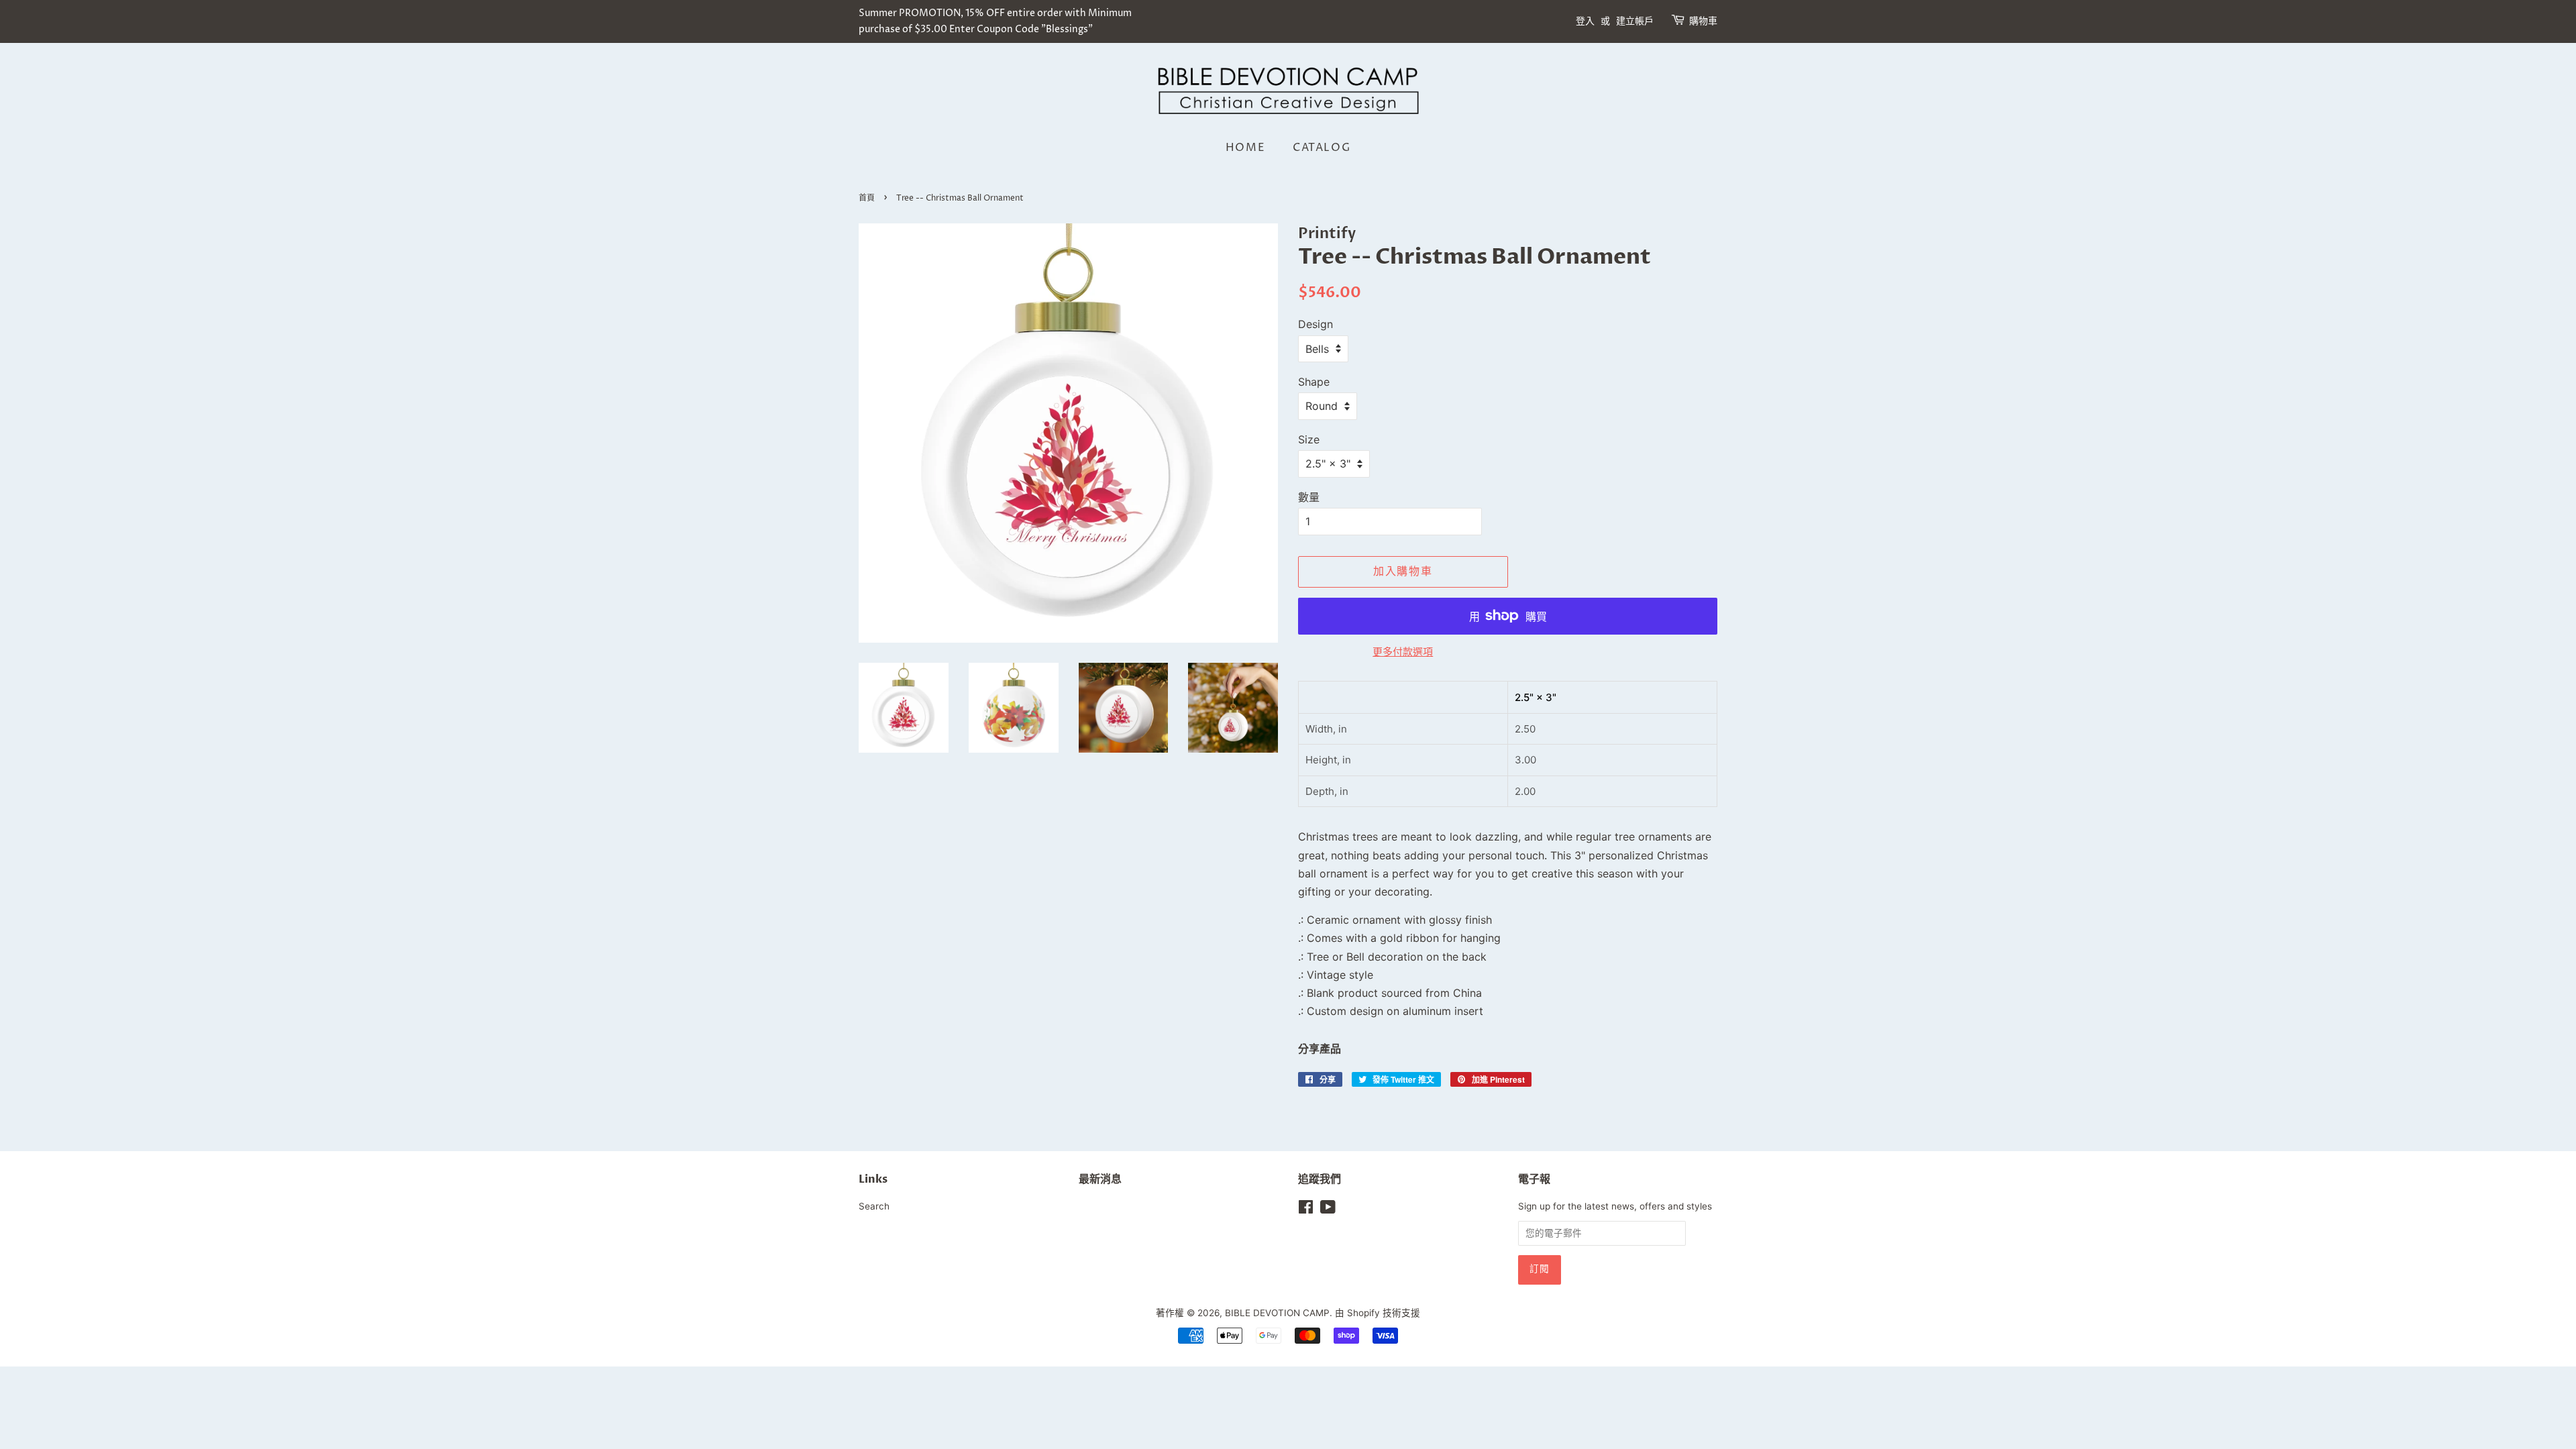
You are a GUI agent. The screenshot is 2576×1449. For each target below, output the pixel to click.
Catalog (1322, 148)
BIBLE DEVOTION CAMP (1277, 1313)
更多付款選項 (1403, 652)
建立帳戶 (1635, 21)
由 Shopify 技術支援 (1378, 1313)
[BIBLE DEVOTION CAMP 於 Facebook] (1306, 1210)
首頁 (867, 198)
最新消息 (1100, 1179)
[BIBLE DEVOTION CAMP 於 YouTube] (1328, 1210)
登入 (1585, 21)
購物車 (1703, 21)
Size (1309, 439)
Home (1245, 148)
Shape (1314, 382)
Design (1316, 324)
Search (874, 1206)
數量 (1309, 497)
